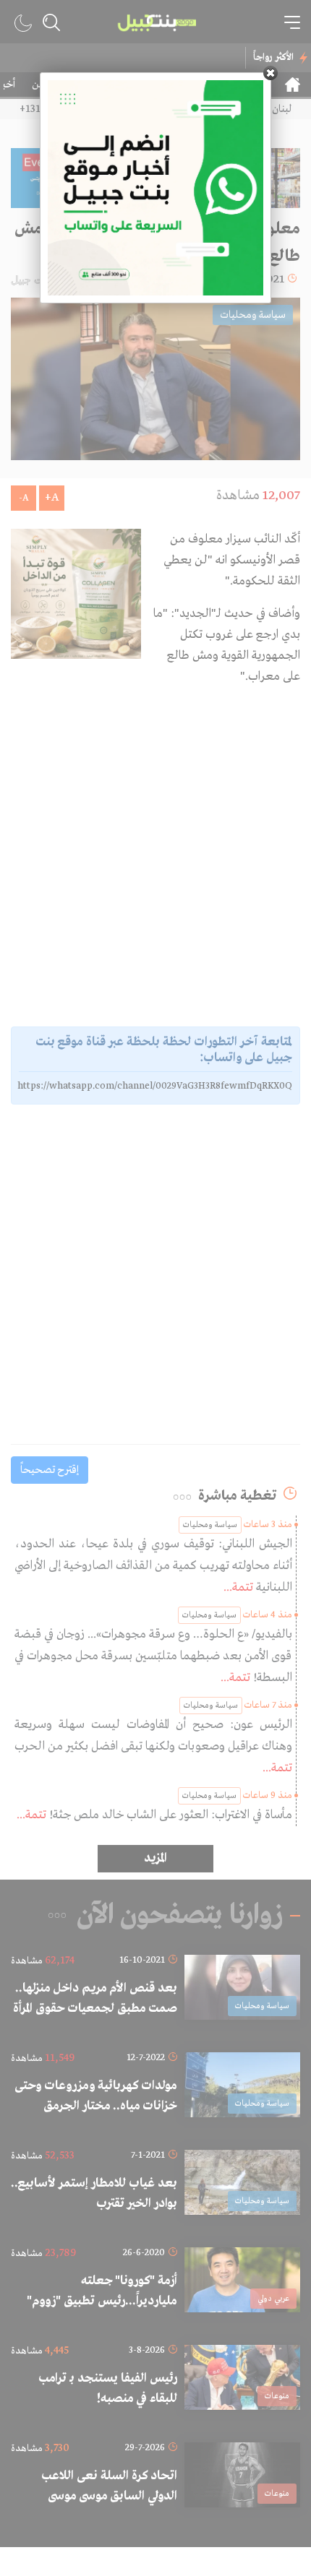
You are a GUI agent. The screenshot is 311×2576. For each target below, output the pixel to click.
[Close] (270, 73)
